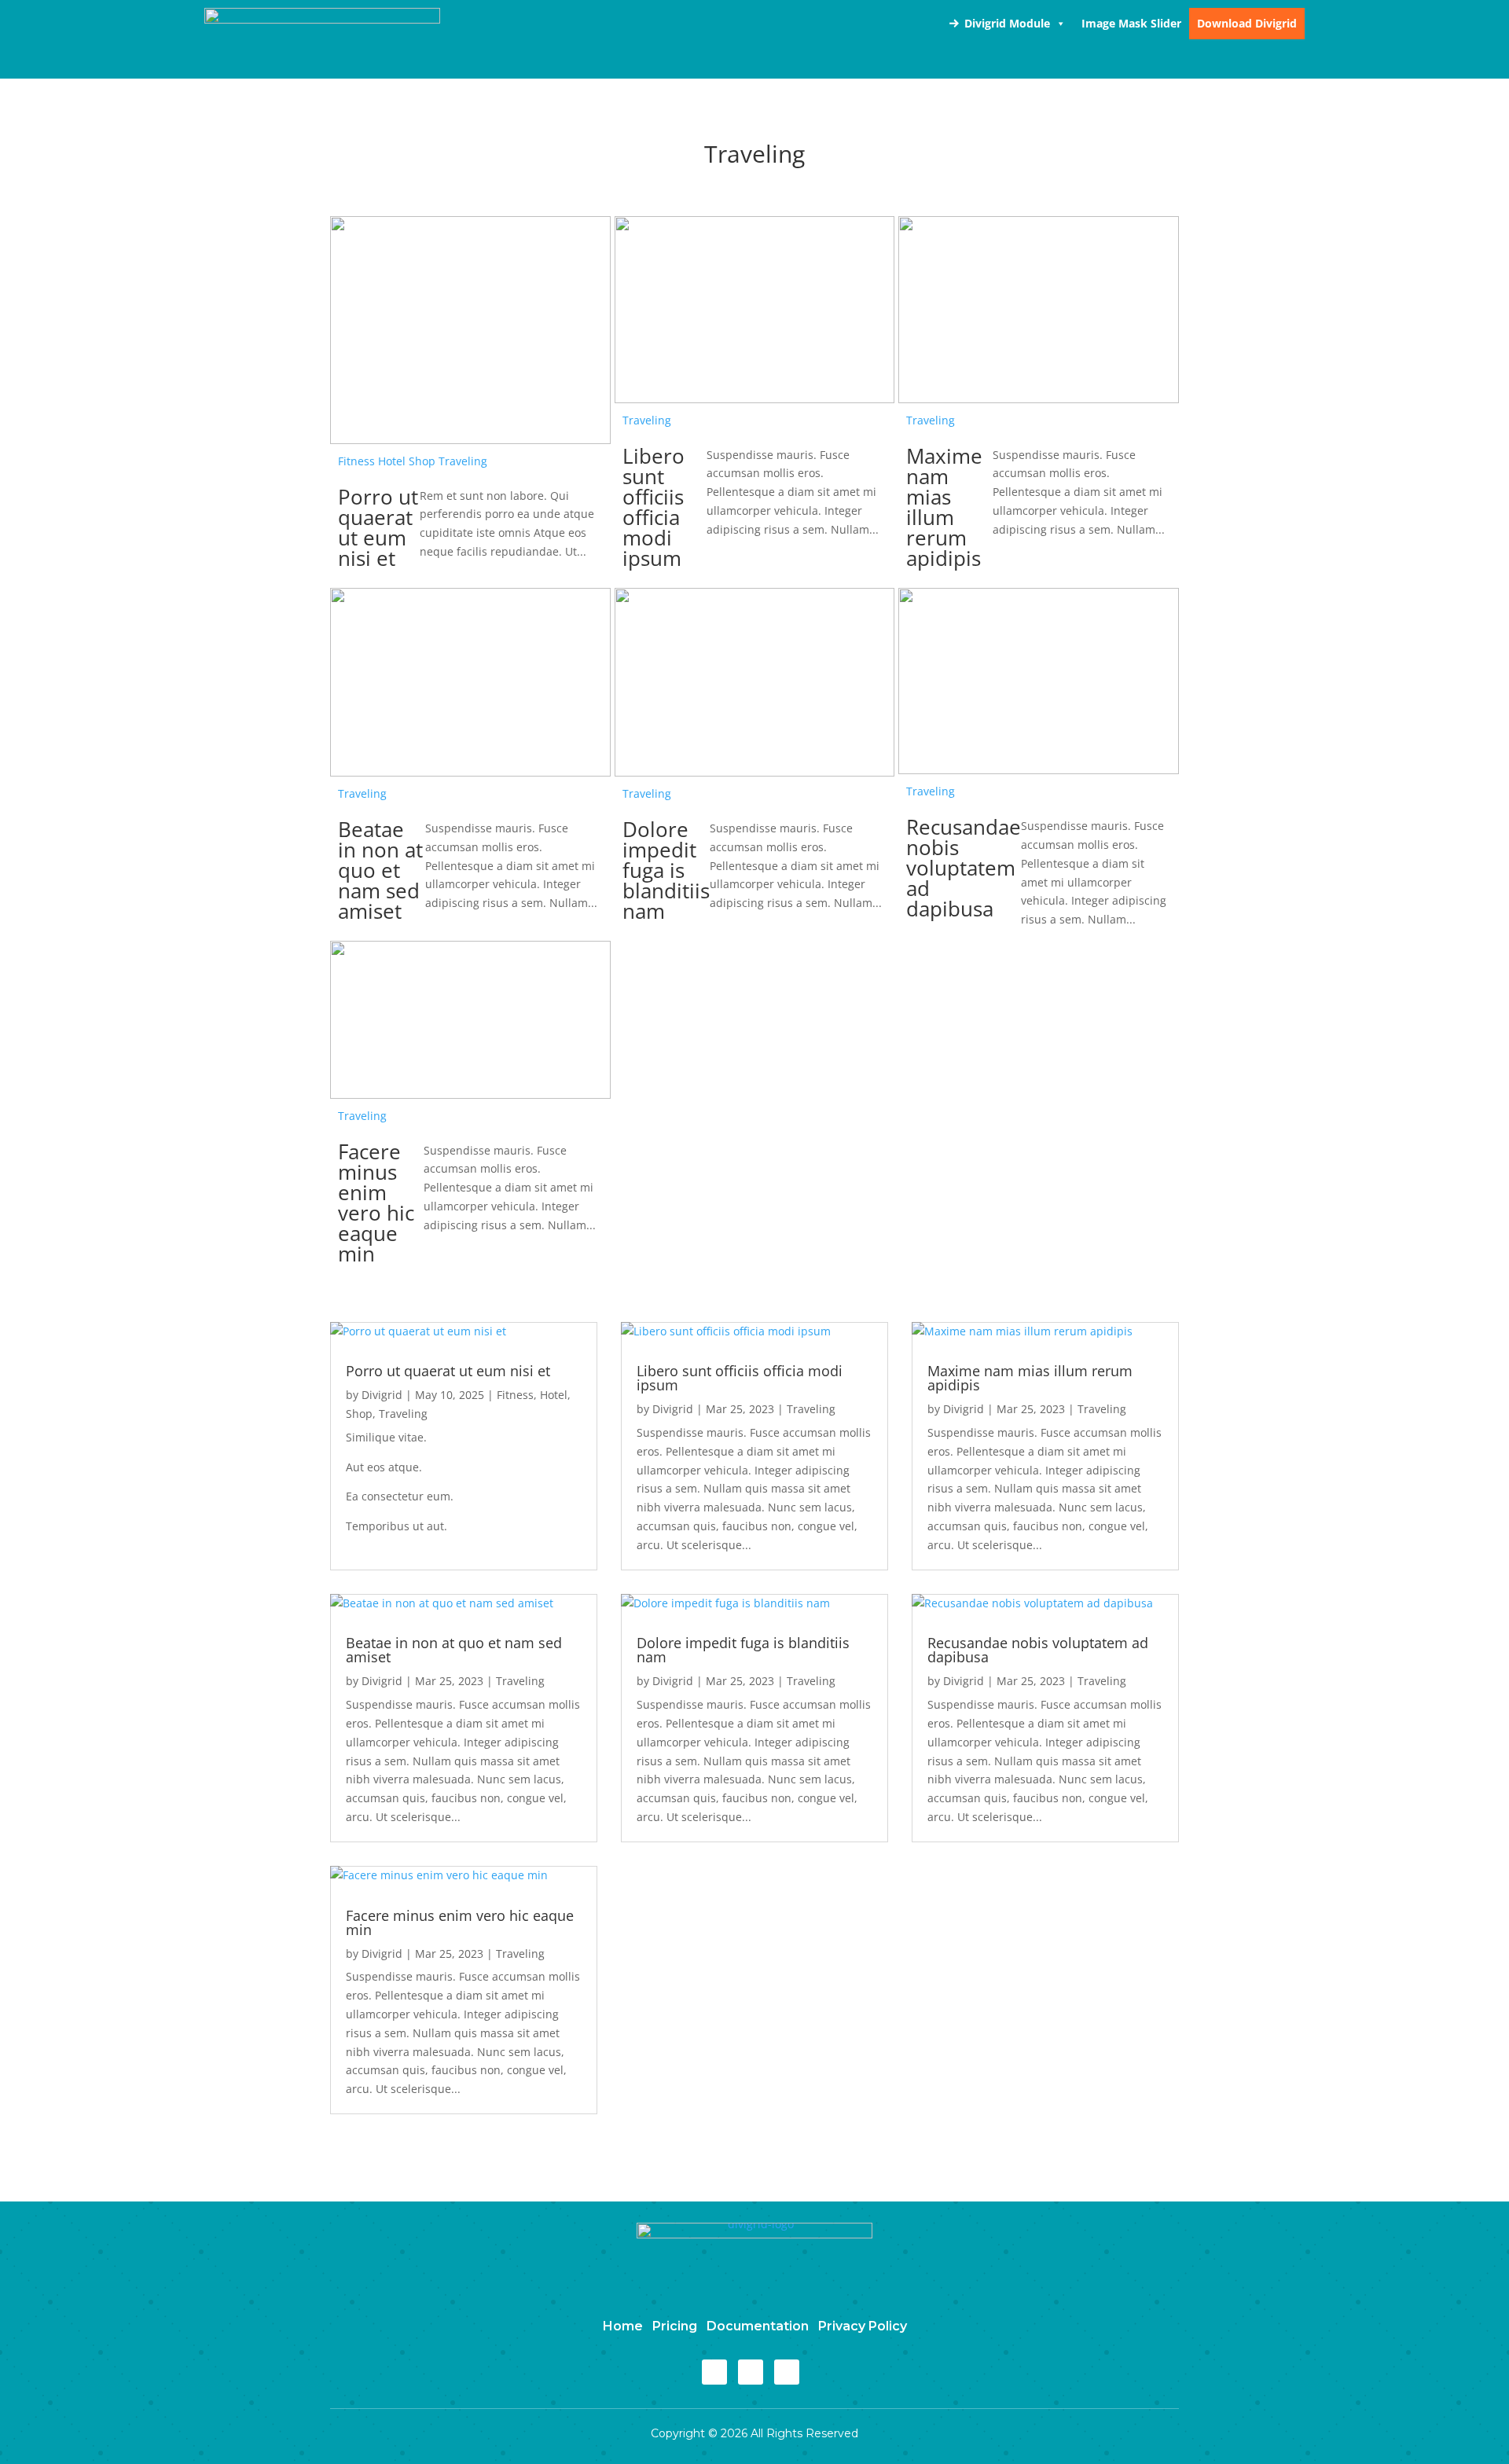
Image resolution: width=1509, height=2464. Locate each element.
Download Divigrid (1247, 23)
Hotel (392, 461)
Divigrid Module (1007, 23)
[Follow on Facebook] (714, 2372)
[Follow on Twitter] (751, 2372)
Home (623, 2326)
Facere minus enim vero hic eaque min (376, 1203)
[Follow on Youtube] (787, 2372)
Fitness (356, 461)
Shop (422, 461)
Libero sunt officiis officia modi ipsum (654, 507)
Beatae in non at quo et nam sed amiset (380, 870)
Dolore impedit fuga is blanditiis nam (666, 870)
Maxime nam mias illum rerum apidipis (944, 507)
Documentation (758, 2326)
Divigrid (382, 1395)
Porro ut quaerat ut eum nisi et (378, 527)
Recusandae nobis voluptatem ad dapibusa (964, 868)
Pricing (675, 2326)
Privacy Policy (863, 2326)
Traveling (463, 461)
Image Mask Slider (1131, 23)
